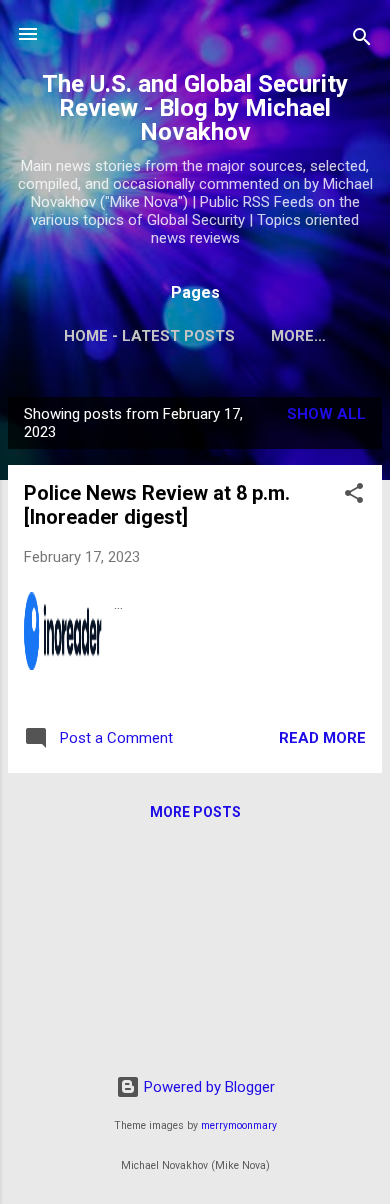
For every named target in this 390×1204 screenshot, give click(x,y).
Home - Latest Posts (149, 336)
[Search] (362, 40)
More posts (195, 812)
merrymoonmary (239, 1125)
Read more (322, 738)
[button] (354, 496)
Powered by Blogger (207, 1087)
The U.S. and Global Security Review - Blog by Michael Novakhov (195, 108)
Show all (326, 414)
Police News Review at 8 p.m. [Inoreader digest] (157, 505)
